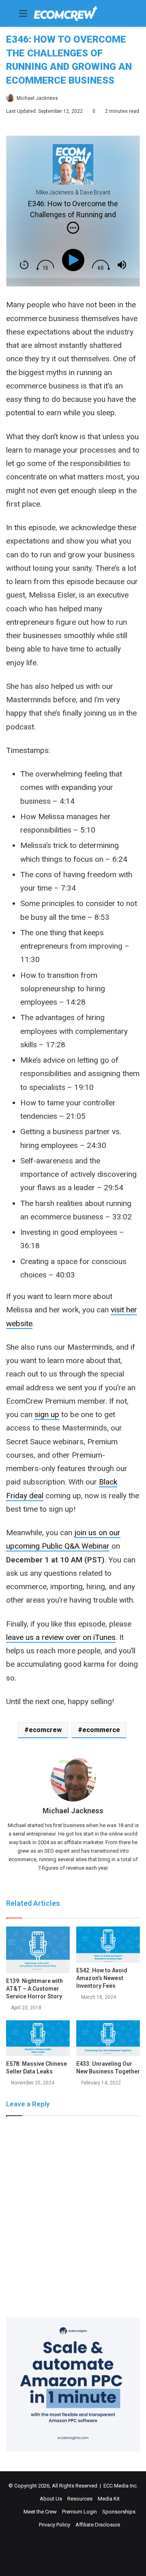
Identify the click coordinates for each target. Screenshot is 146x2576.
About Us (51, 2499)
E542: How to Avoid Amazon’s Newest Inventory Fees (102, 1978)
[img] (73, 228)
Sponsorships (119, 2512)
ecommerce (101, 1730)
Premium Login (79, 2512)
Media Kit (109, 2499)
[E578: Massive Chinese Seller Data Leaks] (38, 2038)
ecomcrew (45, 1730)
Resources (80, 2499)
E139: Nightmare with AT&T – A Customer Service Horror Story (34, 1989)
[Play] (75, 260)
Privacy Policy (55, 2525)
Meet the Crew (40, 2512)
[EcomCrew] (66, 13)
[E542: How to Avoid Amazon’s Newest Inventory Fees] (108, 1945)
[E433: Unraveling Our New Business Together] (108, 2038)
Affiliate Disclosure (98, 2525)
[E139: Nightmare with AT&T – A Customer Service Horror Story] (38, 1950)
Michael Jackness (37, 98)
